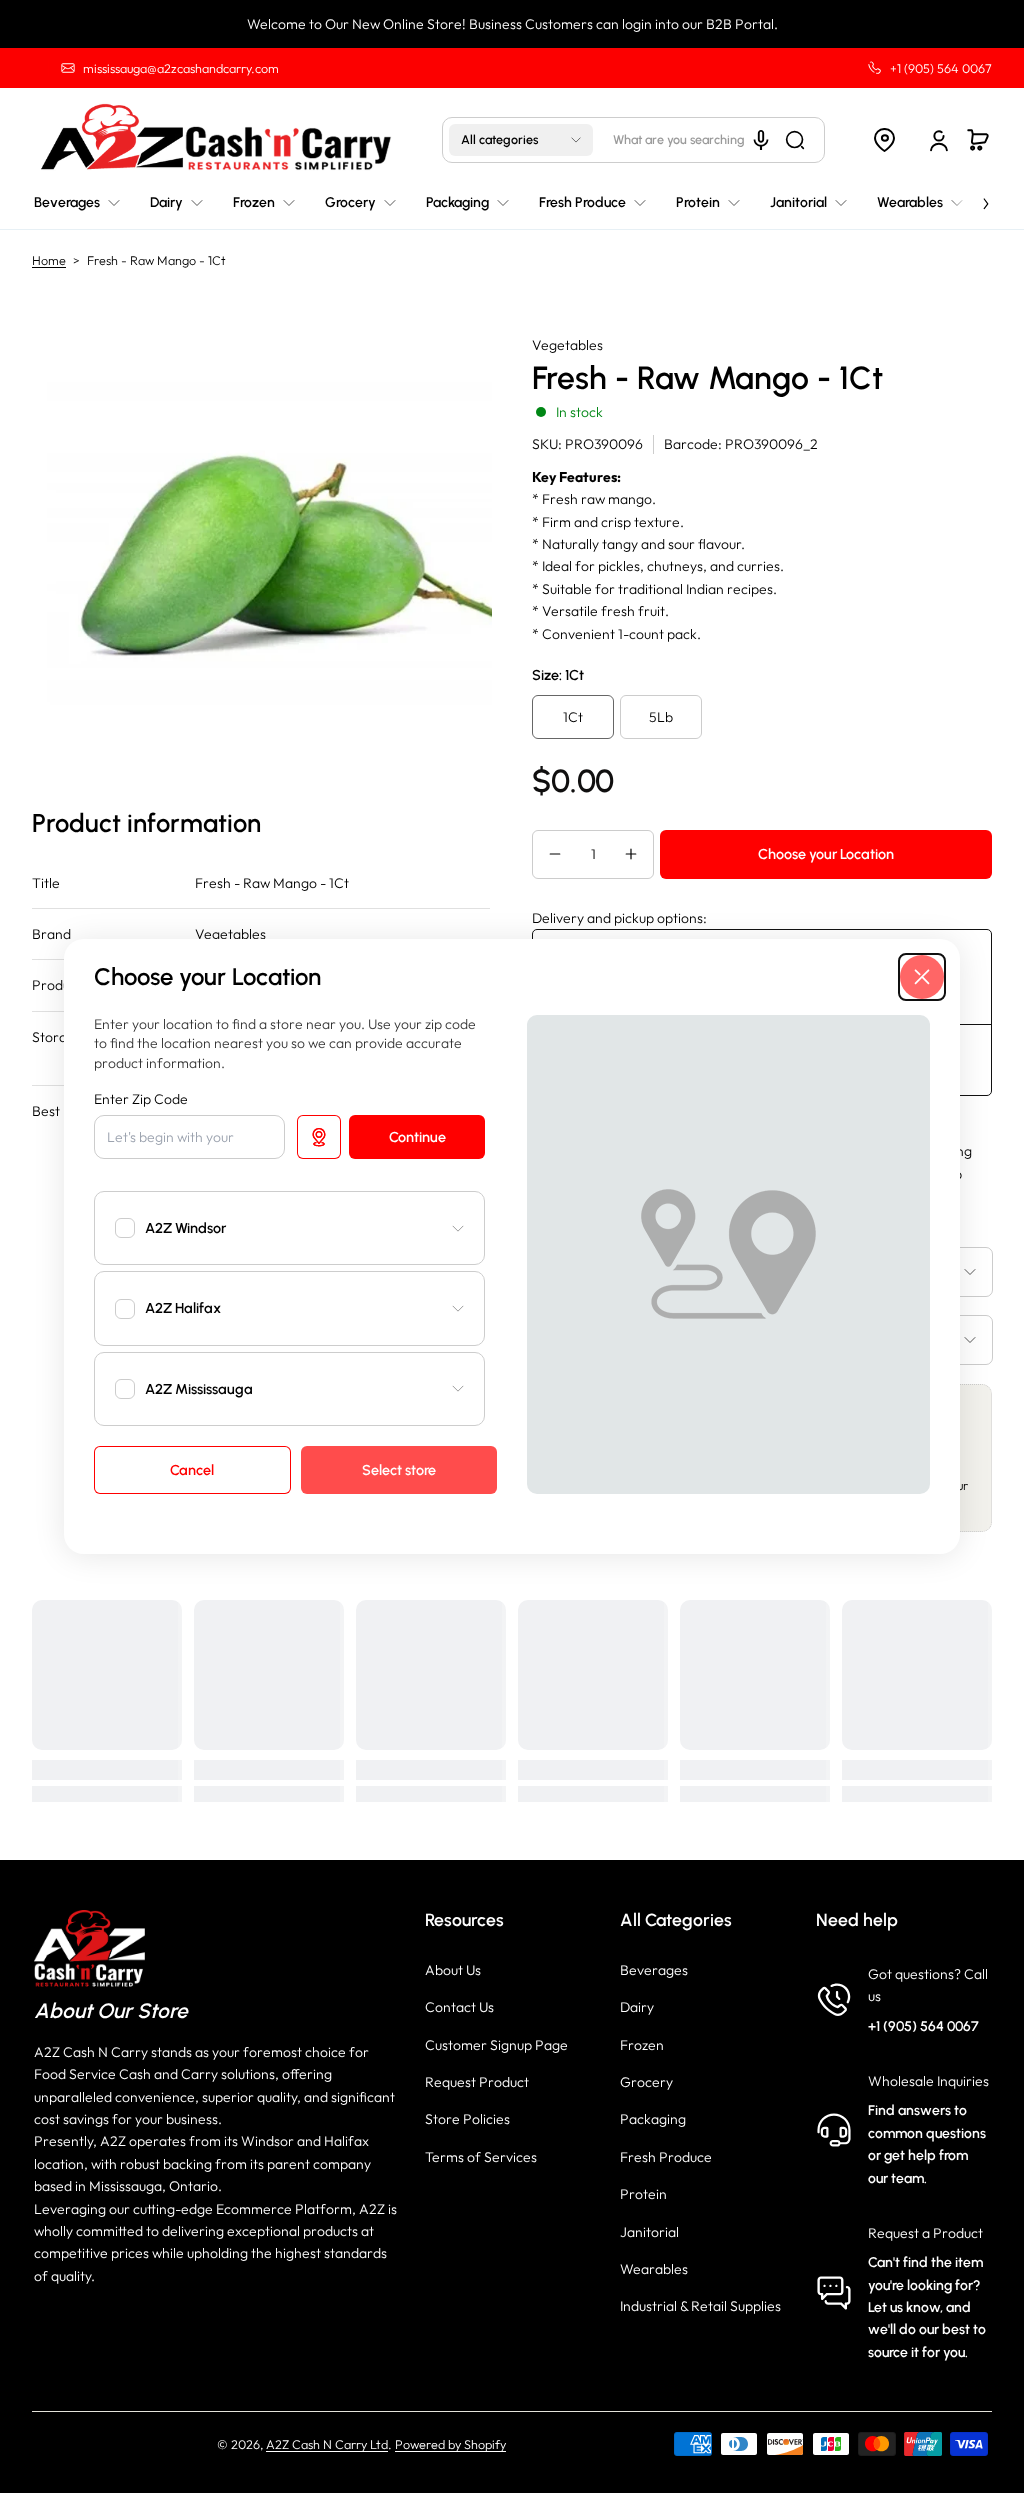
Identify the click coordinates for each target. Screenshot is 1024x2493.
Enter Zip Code (141, 1099)
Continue (417, 1137)
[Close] (922, 977)
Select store (399, 1470)
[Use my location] (319, 1137)
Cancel (192, 1470)
